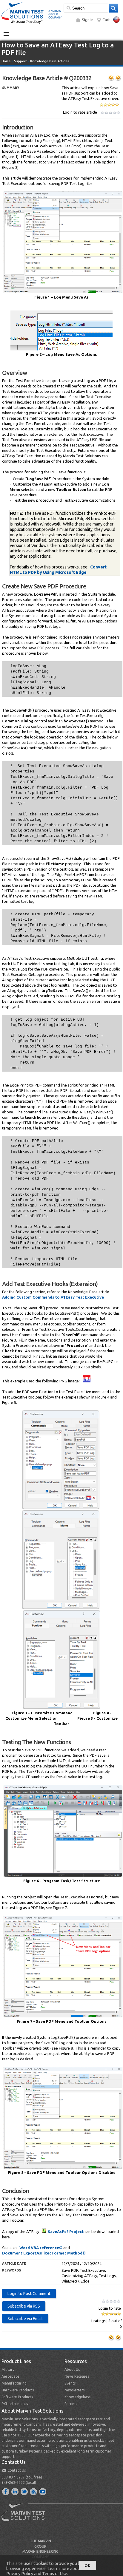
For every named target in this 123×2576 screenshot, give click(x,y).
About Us (72, 2369)
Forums (71, 2404)
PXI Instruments (15, 2404)
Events (70, 2383)
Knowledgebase (78, 2397)
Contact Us (17, 2470)
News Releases (77, 2376)
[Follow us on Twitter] (24, 2491)
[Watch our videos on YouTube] (43, 2491)
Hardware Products (18, 2390)
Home (6, 61)
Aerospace (10, 2376)
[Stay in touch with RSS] (34, 2491)
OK (87, 2566)
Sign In (88, 20)
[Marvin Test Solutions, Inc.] (32, 24)
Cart (106, 20)
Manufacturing (14, 2383)
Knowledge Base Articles (50, 61)
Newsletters (74, 2390)
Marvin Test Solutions (26, 2517)
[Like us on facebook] (6, 2491)
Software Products (17, 2397)
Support (20, 61)
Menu (9, 32)
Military (8, 2369)
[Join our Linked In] (15, 2491)
